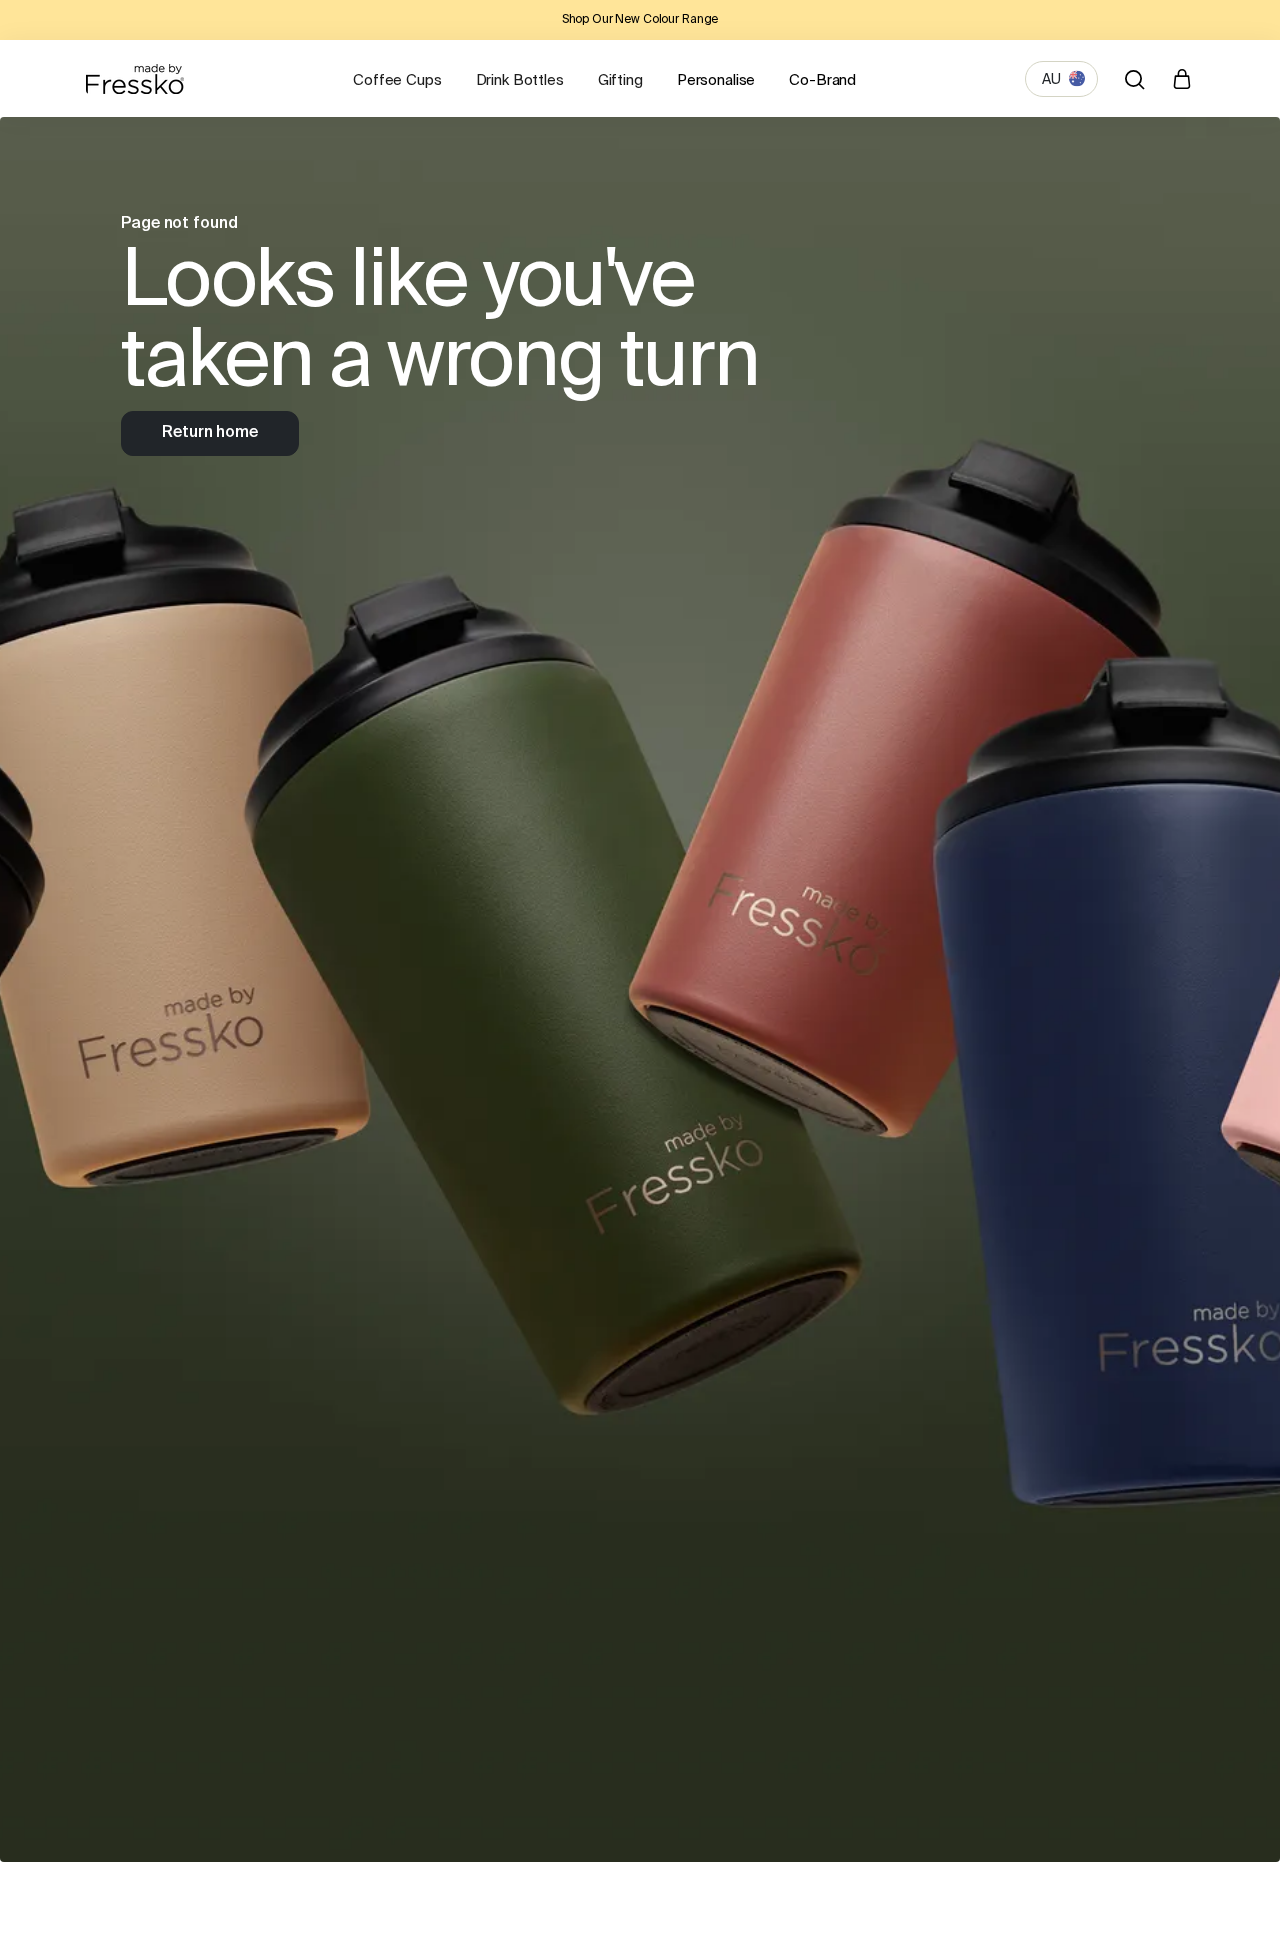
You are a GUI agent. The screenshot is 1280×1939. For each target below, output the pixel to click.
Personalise (716, 80)
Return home (209, 433)
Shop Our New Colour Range (640, 20)
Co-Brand (822, 80)
